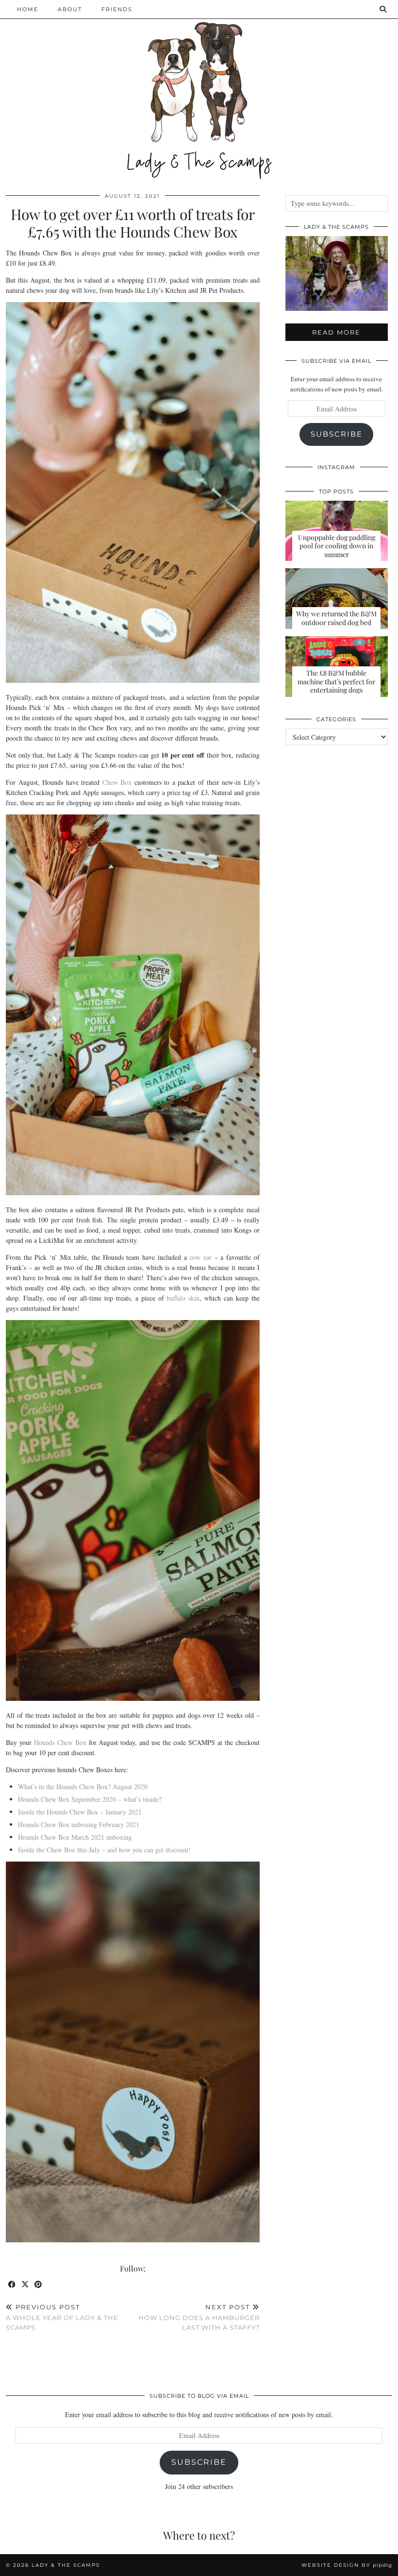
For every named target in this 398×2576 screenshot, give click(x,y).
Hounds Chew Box (60, 1742)
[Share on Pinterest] (39, 2285)
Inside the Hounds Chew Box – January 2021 (80, 1812)
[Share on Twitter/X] (25, 2285)
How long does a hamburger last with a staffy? (199, 2317)
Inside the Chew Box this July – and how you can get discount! (104, 1850)
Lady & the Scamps (66, 2565)
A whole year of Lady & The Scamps (62, 2317)
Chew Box (117, 782)
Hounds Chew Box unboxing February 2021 (79, 1824)
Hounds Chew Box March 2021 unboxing (75, 1837)
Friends (117, 9)
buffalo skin (183, 1298)
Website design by (347, 2565)
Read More (336, 332)
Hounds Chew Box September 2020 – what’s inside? (90, 1799)
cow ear (200, 1257)
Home (28, 9)
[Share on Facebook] (12, 2285)
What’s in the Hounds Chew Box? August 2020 (83, 1787)
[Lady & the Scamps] (199, 90)
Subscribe (337, 434)
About (70, 9)
